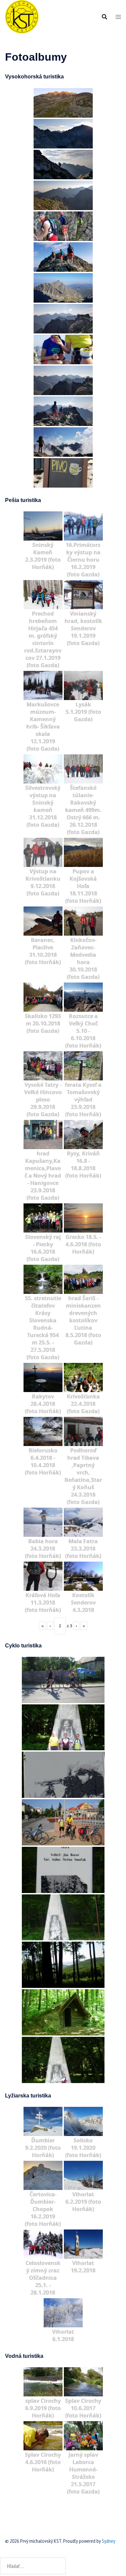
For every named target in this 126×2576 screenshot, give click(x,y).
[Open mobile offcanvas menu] (118, 17)
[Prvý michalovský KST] (22, 16)
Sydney (109, 2541)
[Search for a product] (104, 17)
